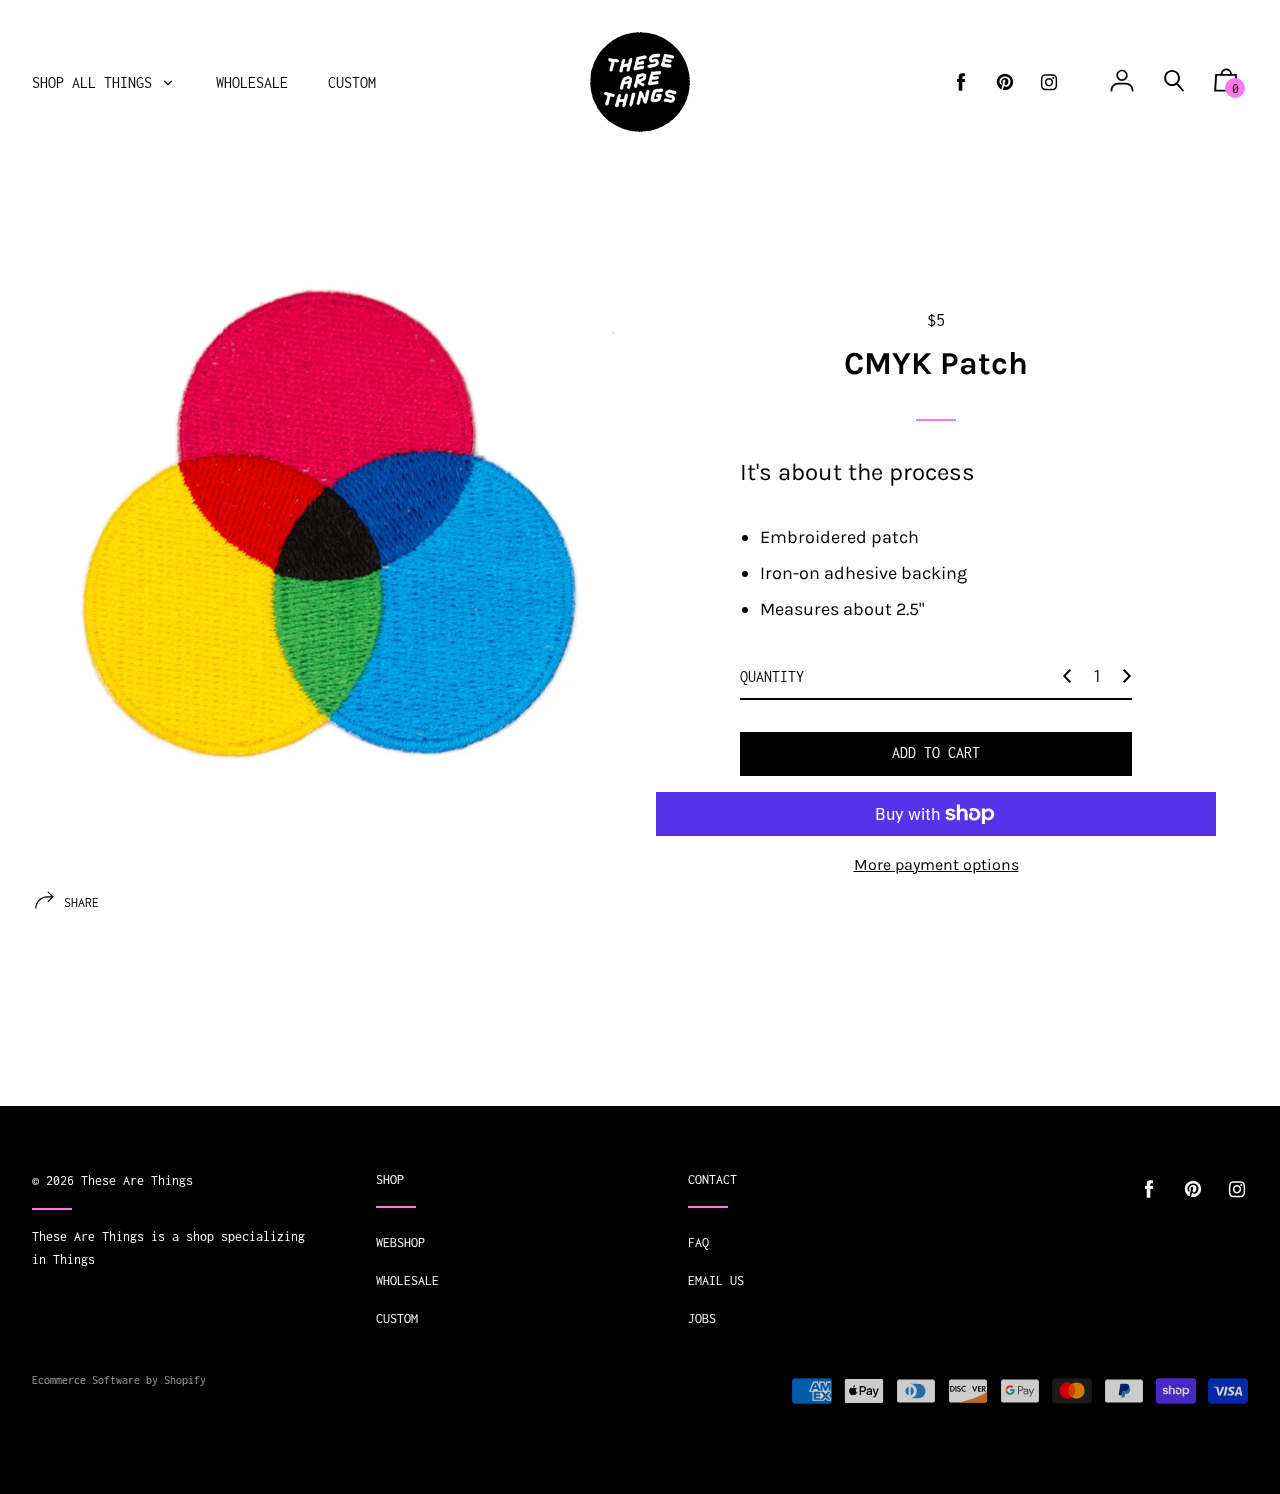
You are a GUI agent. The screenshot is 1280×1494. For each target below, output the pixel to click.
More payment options (936, 864)
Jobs (702, 1318)
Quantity (772, 676)
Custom (397, 1318)
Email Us (716, 1280)
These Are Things (137, 1180)
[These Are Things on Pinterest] (1005, 82)
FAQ (698, 1242)
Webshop (400, 1242)
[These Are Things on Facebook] (961, 82)
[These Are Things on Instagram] (1049, 82)
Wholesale (407, 1280)
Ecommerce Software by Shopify (119, 1380)
